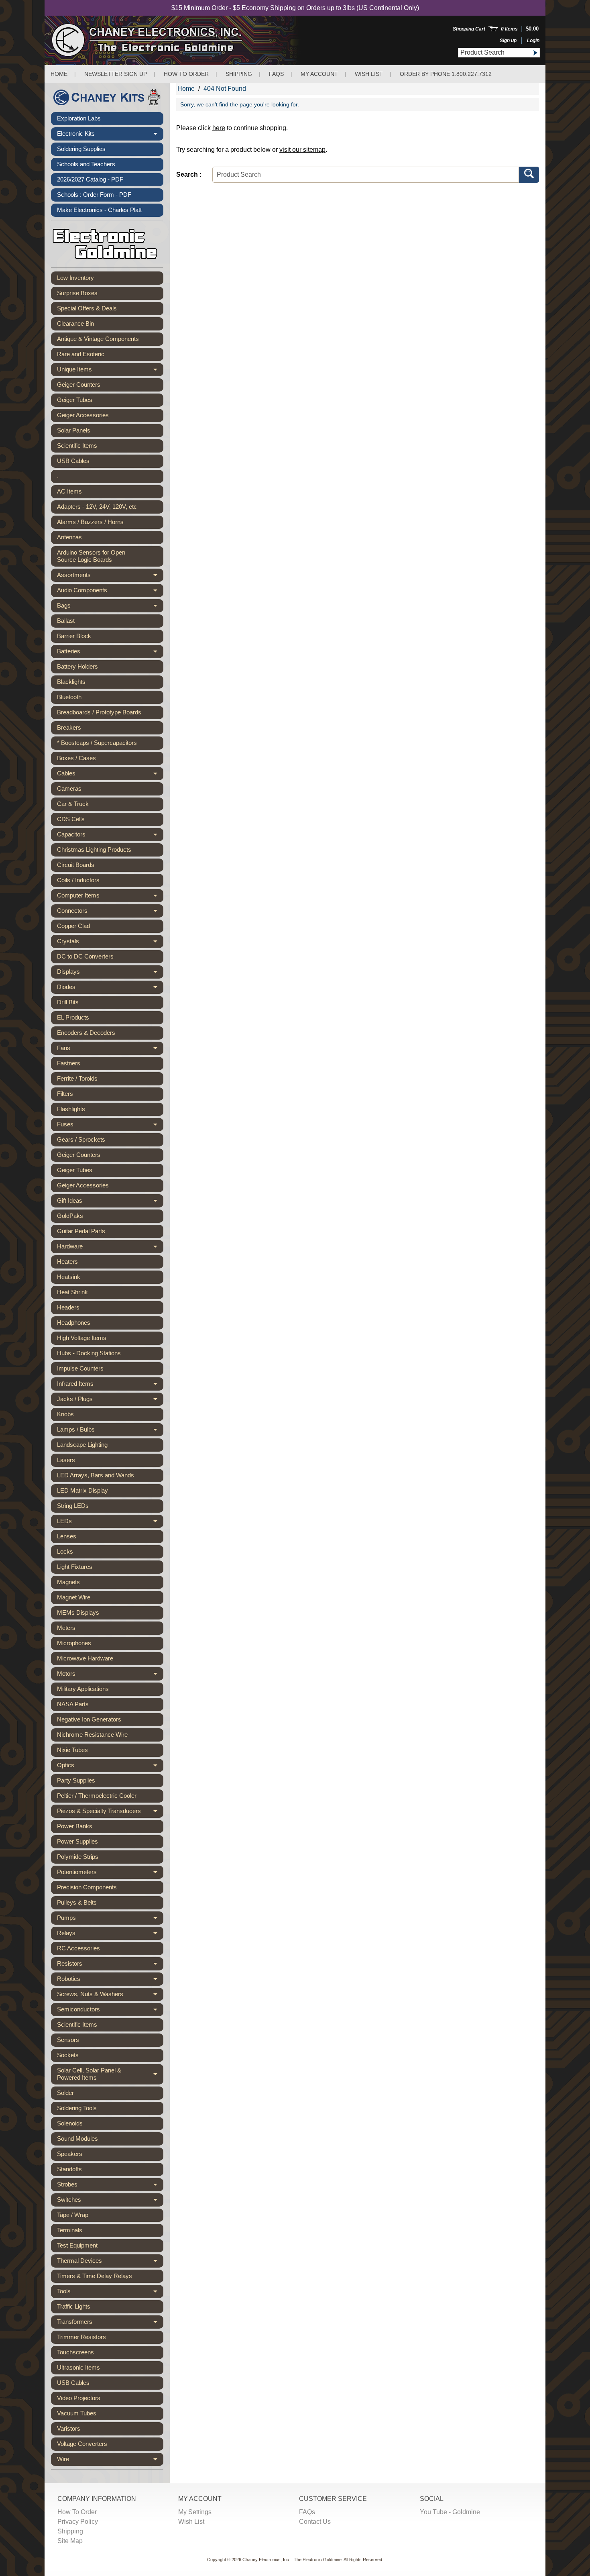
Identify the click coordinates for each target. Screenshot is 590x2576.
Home (59, 74)
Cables (110, 775)
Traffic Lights (74, 2306)
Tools (110, 2293)
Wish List (369, 74)
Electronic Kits (110, 135)
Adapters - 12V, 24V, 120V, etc (97, 507)
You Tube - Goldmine (450, 2512)
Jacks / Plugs (110, 1401)
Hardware (110, 1248)
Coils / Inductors (78, 880)
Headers (68, 1307)
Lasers (66, 1460)
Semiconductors (110, 2011)
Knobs (65, 1414)
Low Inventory (75, 278)
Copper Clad (73, 926)
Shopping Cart (469, 29)
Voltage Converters (82, 2444)
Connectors (110, 912)
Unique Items (110, 371)
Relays (110, 1935)
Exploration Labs (79, 118)
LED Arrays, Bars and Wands (96, 1475)
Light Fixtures (75, 1567)
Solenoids (70, 2123)
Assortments (110, 577)
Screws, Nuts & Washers (110, 1996)
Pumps (110, 1919)
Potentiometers (110, 1874)
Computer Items (110, 897)
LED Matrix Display (82, 1490)
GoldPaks (70, 1216)
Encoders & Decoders (86, 1033)
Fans (110, 1050)
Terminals (70, 2230)
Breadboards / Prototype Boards (99, 712)
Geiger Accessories (83, 415)
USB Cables (73, 461)
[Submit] (535, 53)
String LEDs (73, 1506)
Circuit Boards (76, 865)
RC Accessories (78, 1948)
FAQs (276, 74)
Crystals (110, 943)
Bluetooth (69, 697)
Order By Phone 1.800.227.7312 (446, 74)
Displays (110, 973)
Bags (110, 607)
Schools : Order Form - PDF (94, 195)
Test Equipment (77, 2245)
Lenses (67, 1536)
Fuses (110, 1126)
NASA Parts (73, 1704)
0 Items (509, 29)
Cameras (69, 788)
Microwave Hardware (85, 1658)
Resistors (110, 1965)
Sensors (68, 2040)
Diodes (110, 989)
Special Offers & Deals (87, 308)
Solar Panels (74, 430)
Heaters (67, 1261)
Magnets (68, 1582)
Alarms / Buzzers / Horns (90, 522)
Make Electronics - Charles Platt (99, 210)
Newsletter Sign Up (116, 74)
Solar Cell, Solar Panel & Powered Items (110, 2074)
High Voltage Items (82, 1338)
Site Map (70, 2541)
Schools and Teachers (86, 164)
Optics (110, 1767)
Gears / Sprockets (81, 1139)
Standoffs (69, 2169)
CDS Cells (71, 819)
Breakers (69, 727)
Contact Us (315, 2522)
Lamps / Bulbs (110, 1431)
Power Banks (75, 1826)
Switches (110, 2201)
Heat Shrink (72, 1292)
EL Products (73, 1017)
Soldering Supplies (81, 149)
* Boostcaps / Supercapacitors (97, 743)
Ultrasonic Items (78, 2367)
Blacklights (71, 682)
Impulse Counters (80, 1368)
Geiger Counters (79, 384)
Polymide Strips (78, 1857)
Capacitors (110, 836)
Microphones (74, 1643)
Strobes (110, 2186)
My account (319, 74)
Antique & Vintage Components (98, 339)
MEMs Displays (78, 1612)
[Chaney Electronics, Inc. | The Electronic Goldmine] (182, 40)
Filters (65, 1094)
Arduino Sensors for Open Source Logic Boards (91, 556)
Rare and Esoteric (81, 354)
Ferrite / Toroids (77, 1078)
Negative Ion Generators (89, 1719)
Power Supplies (77, 1841)
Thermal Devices (110, 2262)
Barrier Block (74, 636)
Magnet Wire (74, 1597)
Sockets (68, 2055)
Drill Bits (68, 1002)
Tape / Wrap (73, 2215)
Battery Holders (77, 666)
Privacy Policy (78, 2522)
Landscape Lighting (82, 1445)
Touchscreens (75, 2352)
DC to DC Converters (85, 956)
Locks (65, 1551)
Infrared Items (110, 1385)
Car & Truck (73, 804)
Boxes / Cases (76, 758)
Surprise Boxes (77, 293)
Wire (110, 2461)
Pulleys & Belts (77, 1902)
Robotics (110, 1980)
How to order (186, 74)
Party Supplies (76, 1780)
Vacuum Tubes (77, 2413)
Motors (110, 1675)
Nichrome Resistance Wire (92, 1735)
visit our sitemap (302, 150)
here (219, 128)
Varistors (69, 2428)
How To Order (77, 2512)
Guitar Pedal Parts (81, 1231)
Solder (65, 2093)
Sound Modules (77, 2139)
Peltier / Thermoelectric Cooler (97, 1796)
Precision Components (87, 1887)
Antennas (69, 537)
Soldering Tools (77, 2108)
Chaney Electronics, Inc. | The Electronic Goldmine (292, 2560)
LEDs (110, 1523)
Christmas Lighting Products (94, 849)
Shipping (239, 74)
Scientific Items (77, 446)
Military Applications (83, 1689)
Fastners (69, 1063)
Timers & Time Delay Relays (95, 2276)
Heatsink (69, 1277)
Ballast (66, 621)
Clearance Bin (75, 323)
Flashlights (71, 1109)
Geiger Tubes (75, 400)
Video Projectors (79, 2398)
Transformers (110, 2323)
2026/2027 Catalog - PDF (90, 179)
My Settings (195, 2512)
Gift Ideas (110, 1202)
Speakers (70, 2154)
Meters (66, 1628)
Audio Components (110, 592)
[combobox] (494, 53)
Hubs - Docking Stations (89, 1353)
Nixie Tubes (72, 1750)
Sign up (508, 41)
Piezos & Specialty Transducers (110, 1813)
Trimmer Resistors (81, 2337)
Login (533, 41)
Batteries (110, 653)
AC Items (69, 491)
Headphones (74, 1323)
